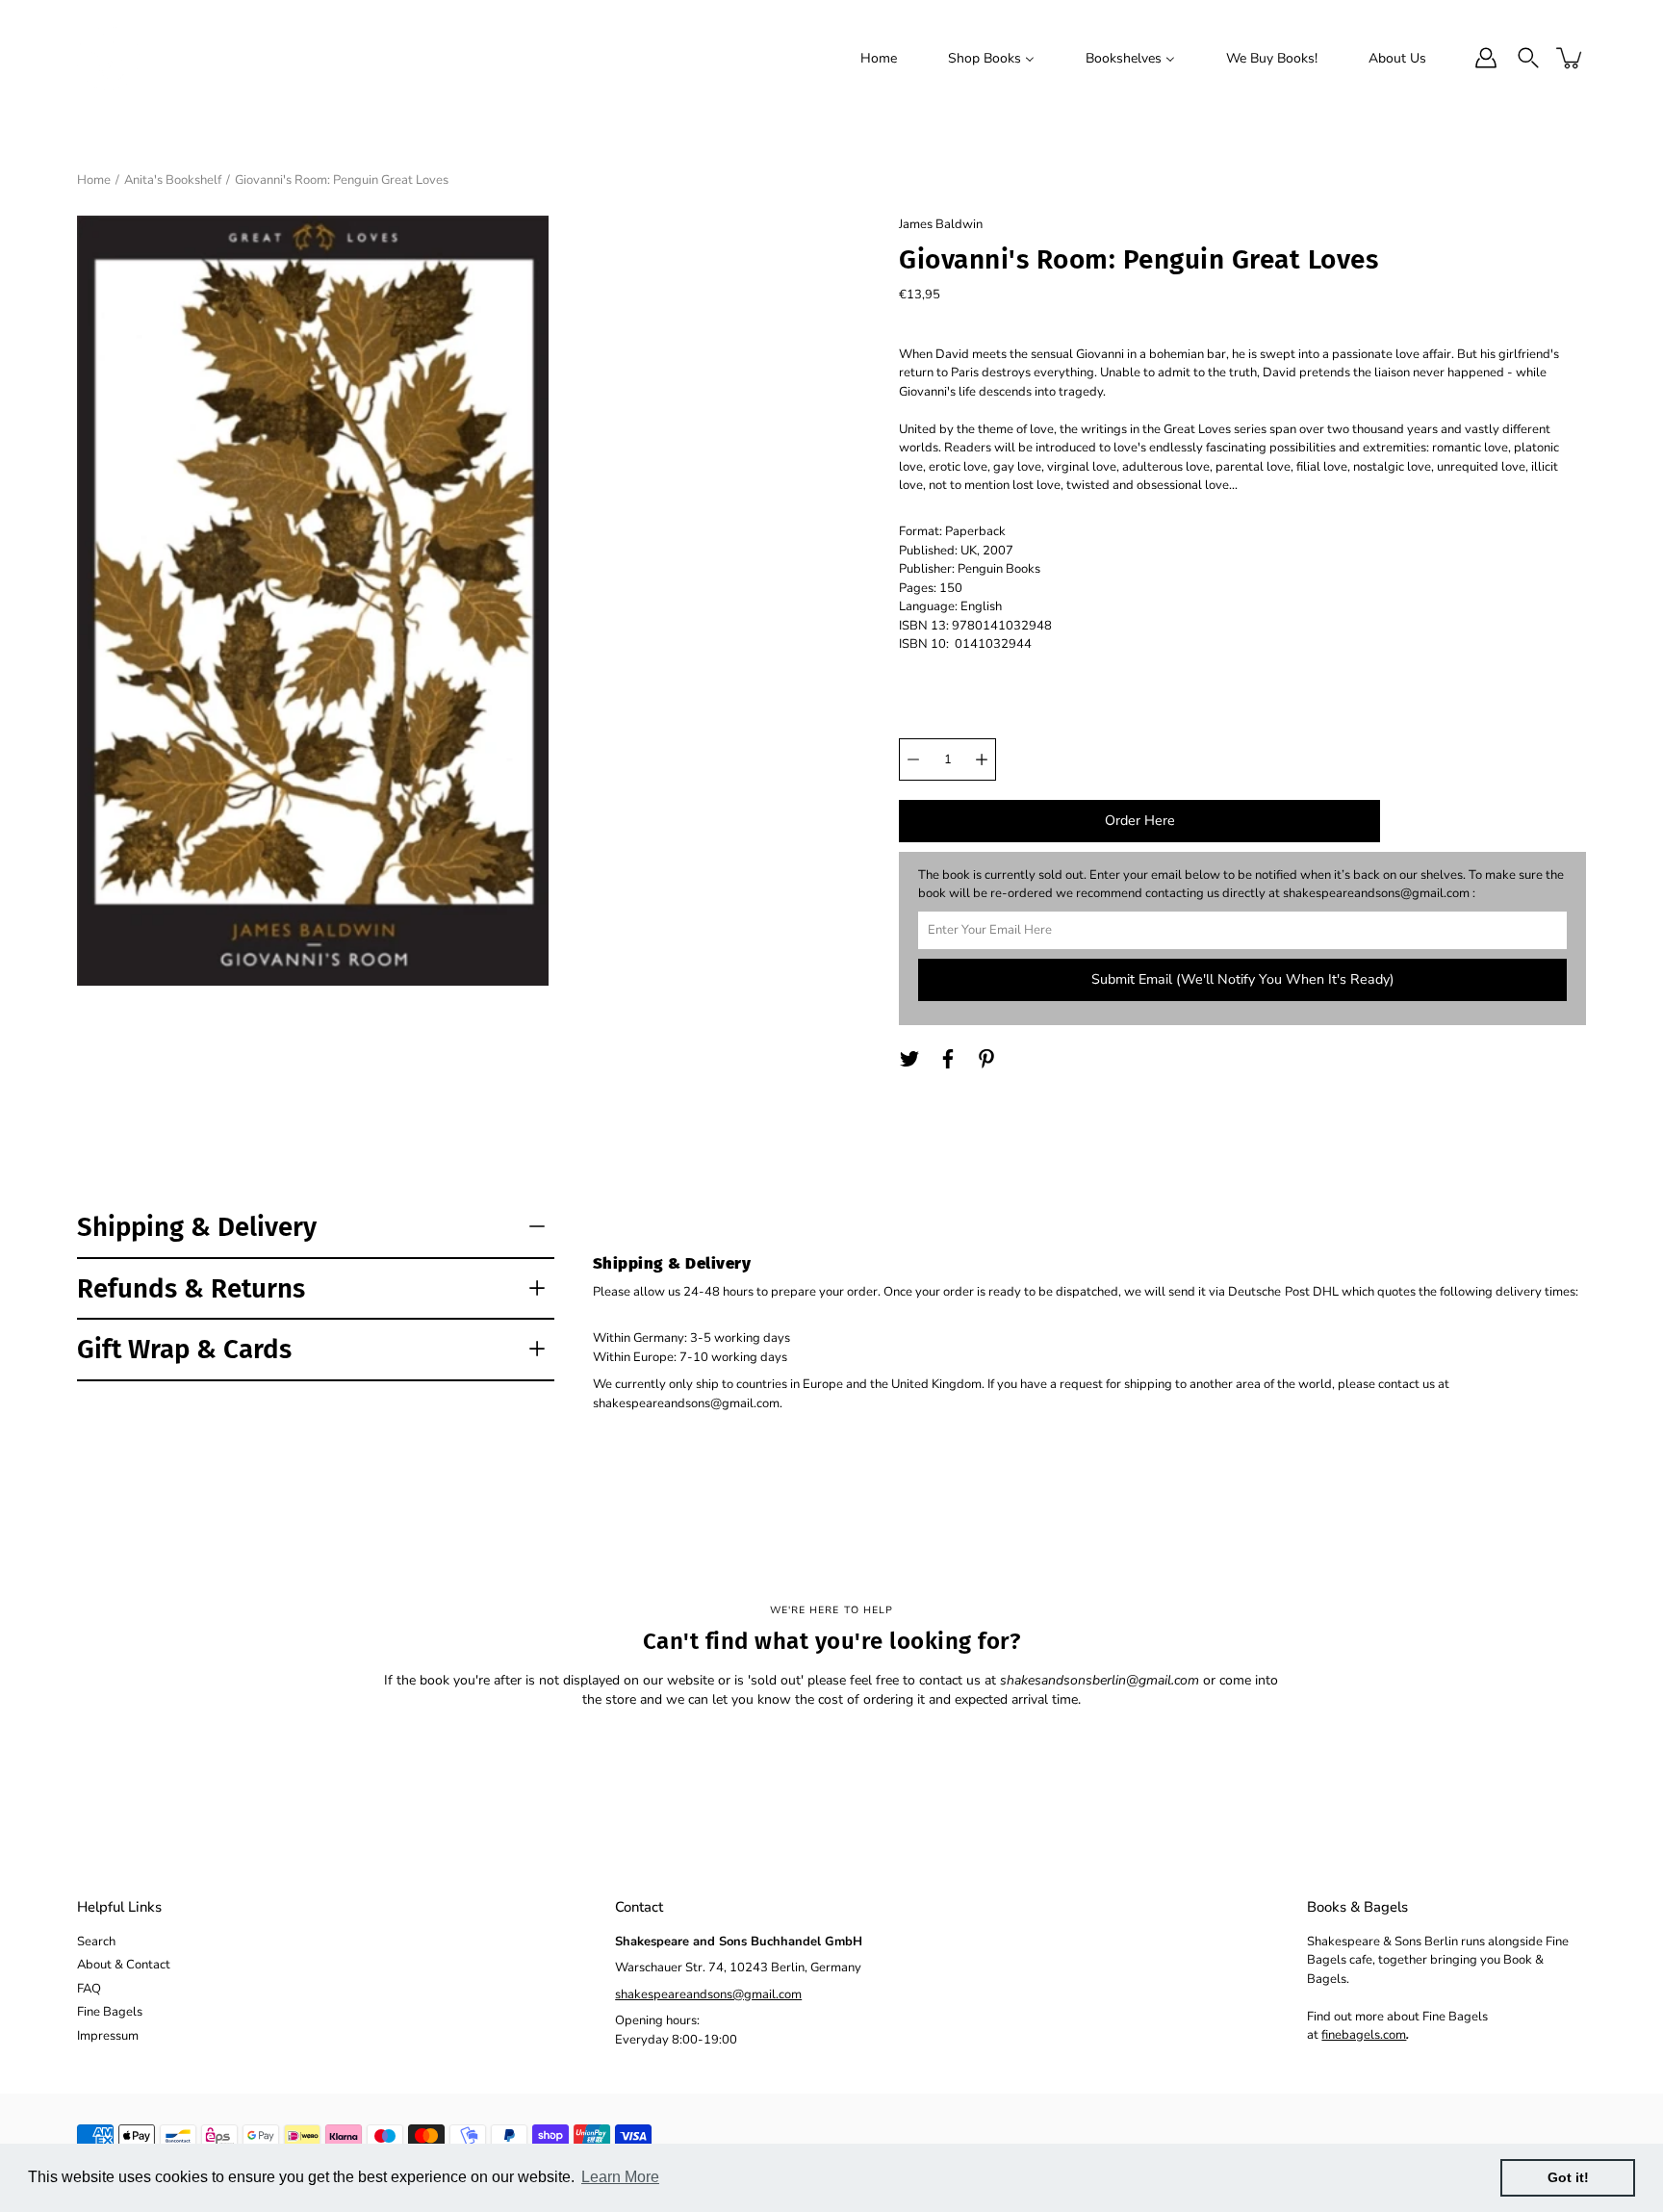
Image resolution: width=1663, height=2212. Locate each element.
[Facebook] (948, 1059)
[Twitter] (909, 1059)
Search (96, 1942)
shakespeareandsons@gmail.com (708, 1994)
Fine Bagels (110, 2012)
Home (94, 180)
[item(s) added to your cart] (1571, 58)
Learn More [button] (620, 2177)
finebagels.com (1364, 2035)
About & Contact (124, 1965)
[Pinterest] (986, 1059)
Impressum (108, 2036)
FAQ (89, 1989)
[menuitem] (879, 58)
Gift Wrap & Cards (184, 1349)
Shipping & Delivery (197, 1227)
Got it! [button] (1568, 2177)
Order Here (1140, 821)
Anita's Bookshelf (173, 180)
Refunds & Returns (191, 1288)
